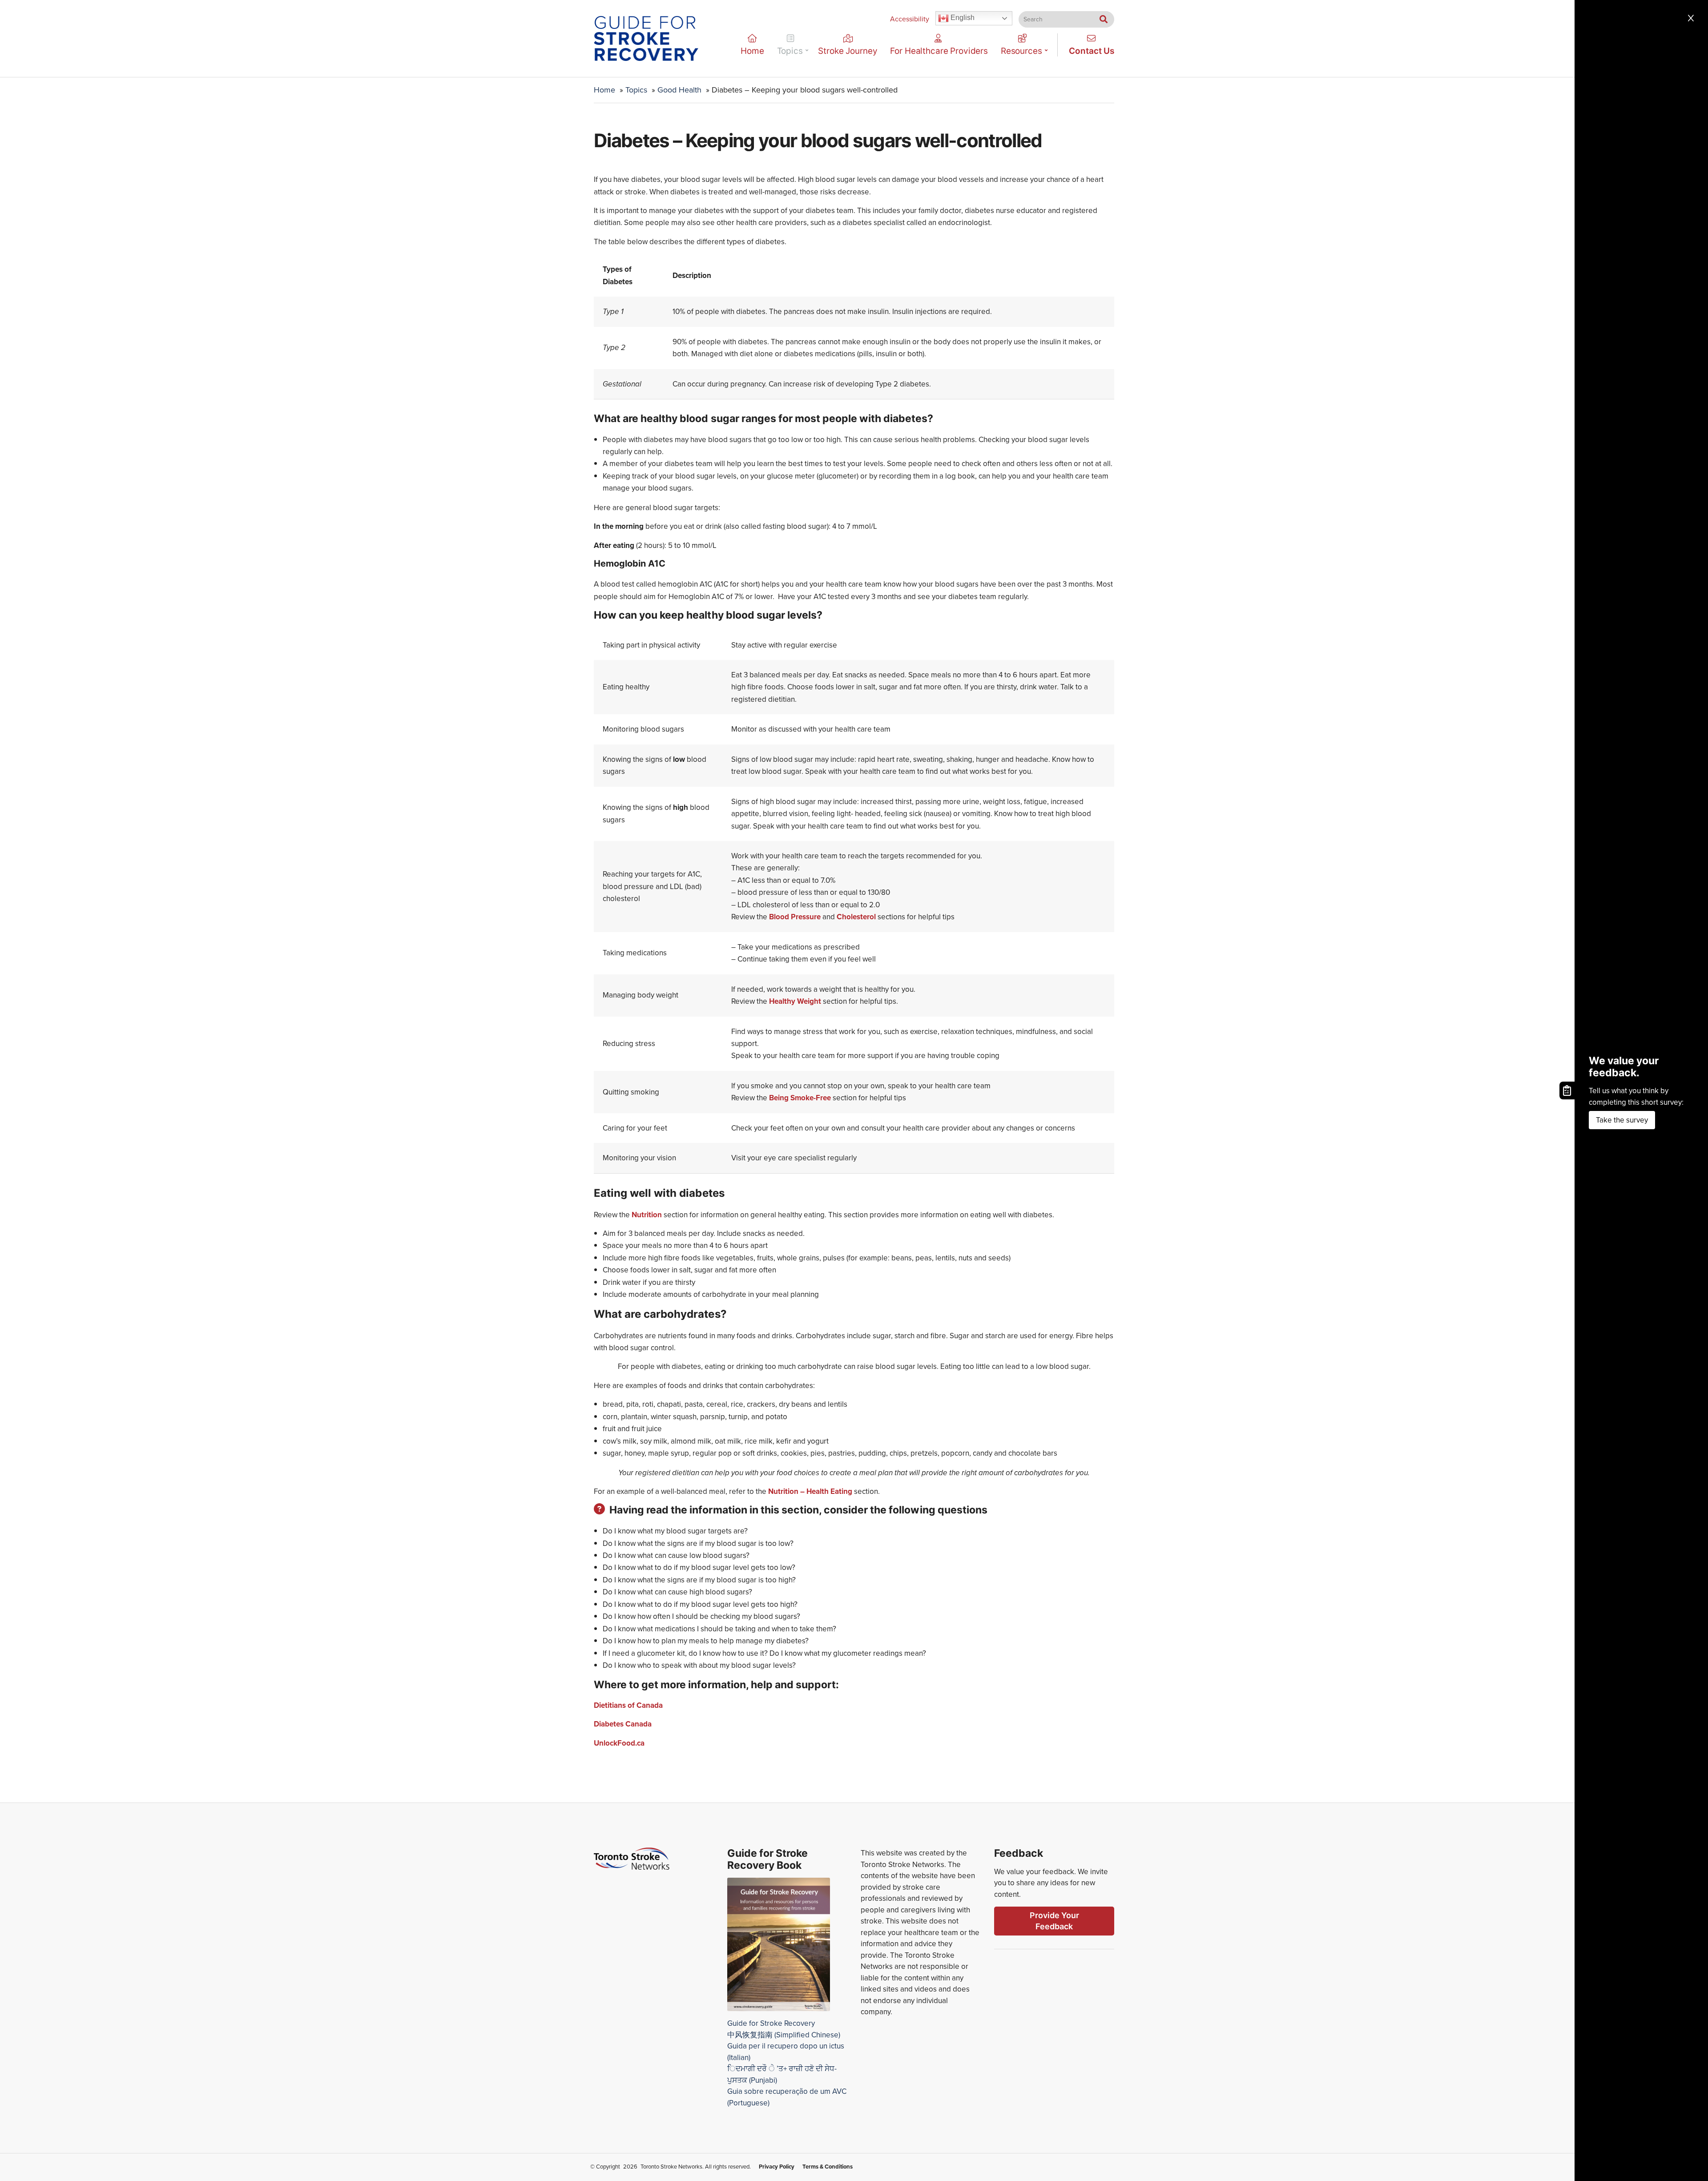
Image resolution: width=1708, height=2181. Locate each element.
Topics (790, 51)
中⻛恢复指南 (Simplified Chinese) (784, 2035)
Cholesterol (856, 917)
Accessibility (910, 19)
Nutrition (647, 1215)
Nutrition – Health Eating (810, 1491)
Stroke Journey (848, 51)
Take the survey (1622, 1120)
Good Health (679, 90)
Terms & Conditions (828, 2167)
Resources (1021, 51)
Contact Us (1092, 51)
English (962, 18)
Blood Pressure (795, 917)
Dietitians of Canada (628, 1705)
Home (752, 51)
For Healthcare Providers (939, 51)
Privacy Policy (777, 2167)
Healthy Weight (795, 1001)
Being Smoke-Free (801, 1098)
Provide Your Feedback (1054, 1921)
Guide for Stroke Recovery (771, 2023)
